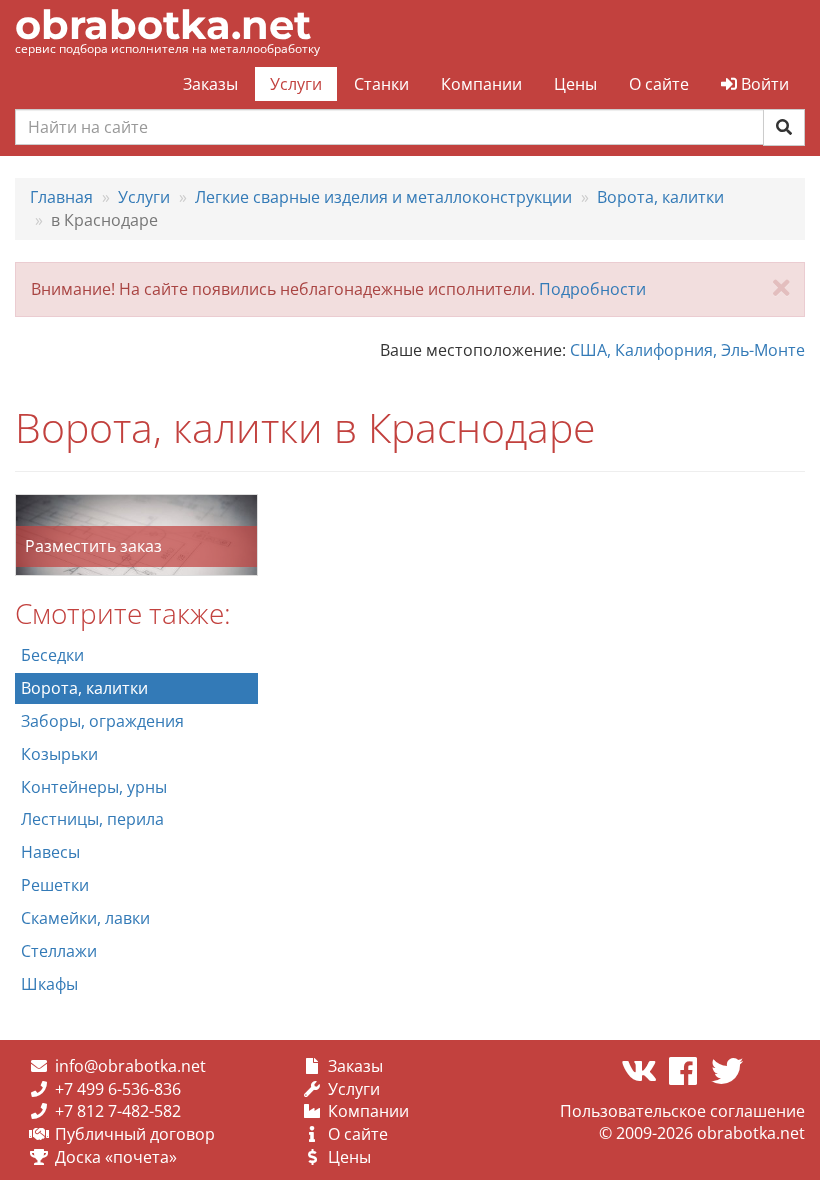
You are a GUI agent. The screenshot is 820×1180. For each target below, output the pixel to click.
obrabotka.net (163, 24)
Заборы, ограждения (102, 721)
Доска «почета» (116, 1157)
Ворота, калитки (84, 688)
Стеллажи (59, 951)
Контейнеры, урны (94, 787)
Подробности (592, 289)
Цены (575, 84)
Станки (381, 84)
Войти (763, 84)
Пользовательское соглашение (682, 1111)
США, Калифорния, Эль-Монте (687, 350)
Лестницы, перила (92, 819)
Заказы (210, 84)
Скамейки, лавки (85, 918)
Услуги (296, 84)
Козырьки (59, 754)
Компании (481, 84)
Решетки (55, 885)
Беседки (52, 655)
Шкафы (49, 984)
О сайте (659, 84)
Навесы (50, 852)
